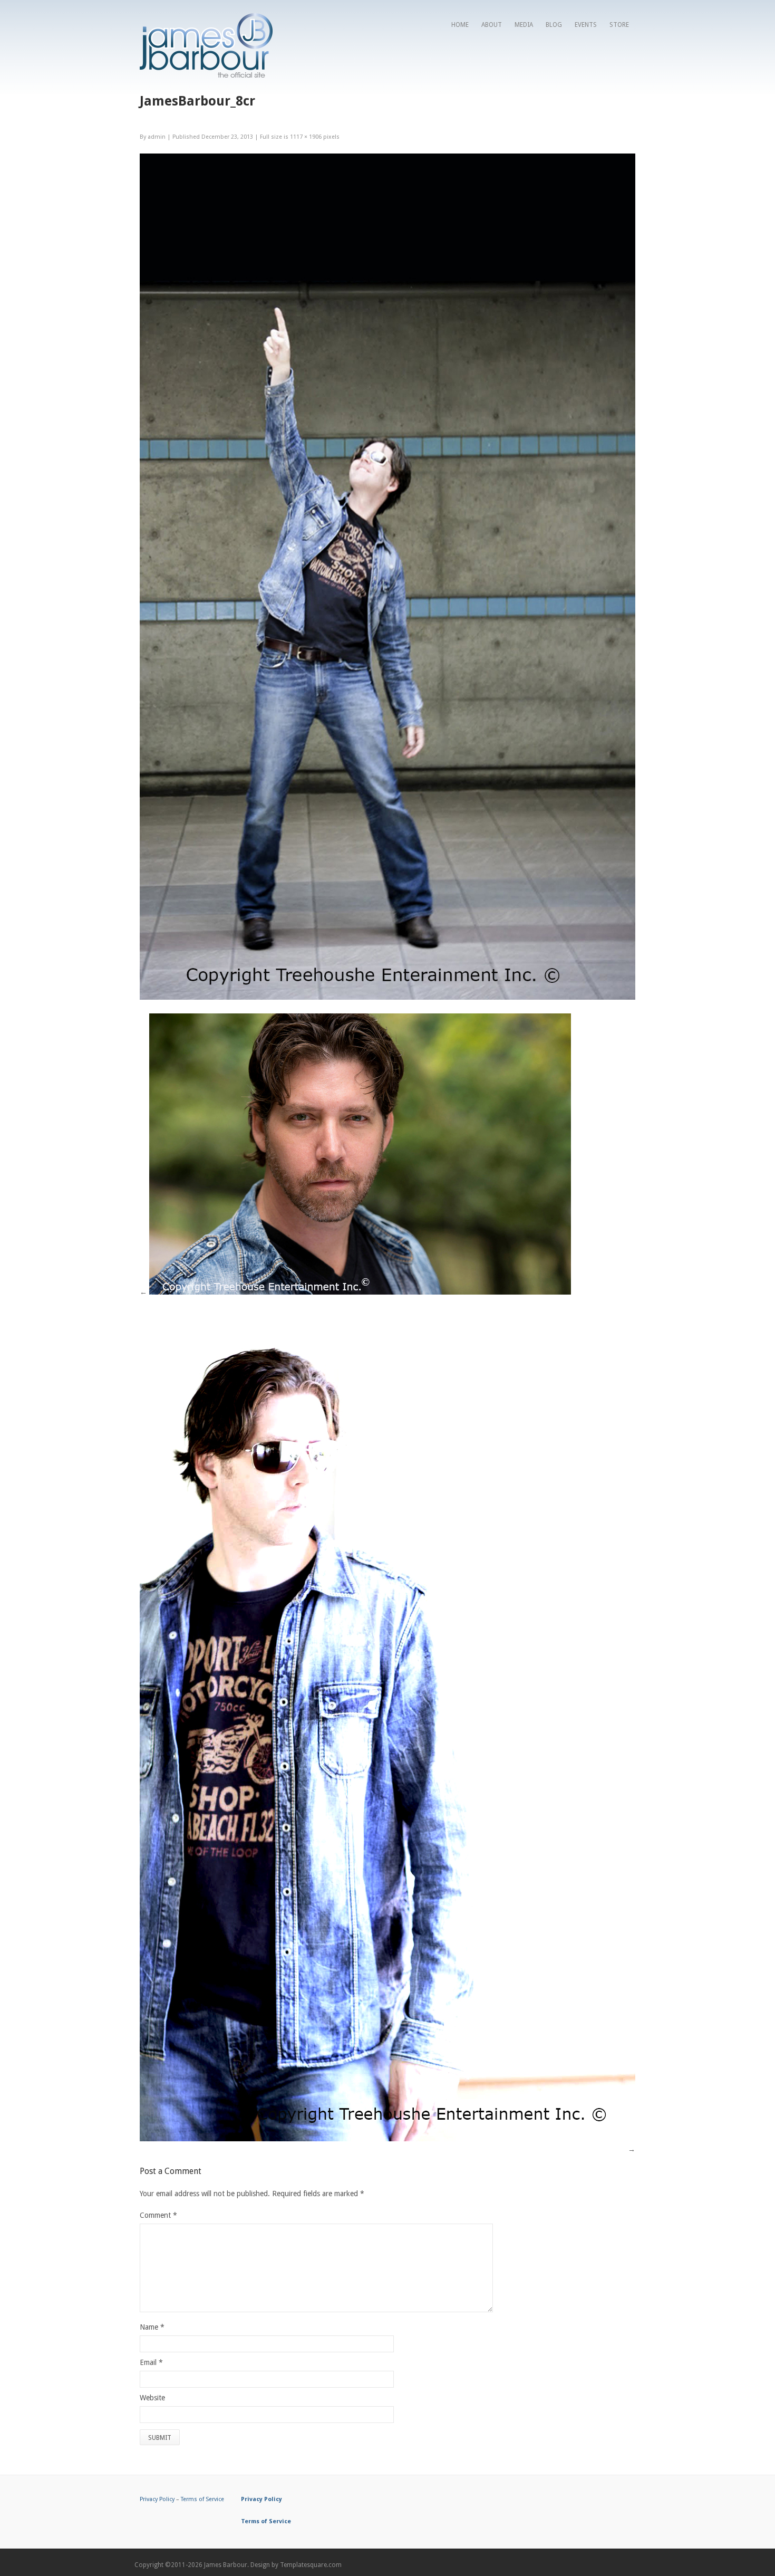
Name (149, 2327)
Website (152, 2398)
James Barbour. (226, 2565)
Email (148, 2362)
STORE (619, 25)
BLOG (554, 25)
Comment (158, 2215)
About (492, 25)
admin (157, 137)
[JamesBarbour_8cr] (387, 997)
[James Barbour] (206, 75)
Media (524, 25)
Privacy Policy (157, 2499)
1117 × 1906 (306, 137)
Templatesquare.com (311, 2565)
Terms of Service (202, 2499)
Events (586, 25)
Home (460, 25)
